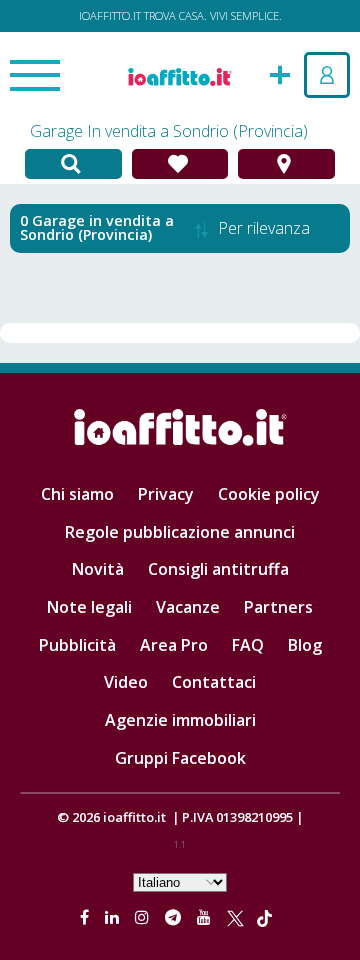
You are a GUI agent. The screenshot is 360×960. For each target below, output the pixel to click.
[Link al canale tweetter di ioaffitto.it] (235, 917)
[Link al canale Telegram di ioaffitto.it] (175, 917)
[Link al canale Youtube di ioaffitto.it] (206, 917)
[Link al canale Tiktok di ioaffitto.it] (264, 917)
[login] (327, 75)
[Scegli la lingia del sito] (180, 881)
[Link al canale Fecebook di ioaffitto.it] (86, 917)
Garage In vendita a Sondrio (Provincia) (169, 131)
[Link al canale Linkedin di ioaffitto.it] (114, 917)
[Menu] (35, 77)
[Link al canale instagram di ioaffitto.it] (144, 917)
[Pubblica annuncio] (280, 73)
